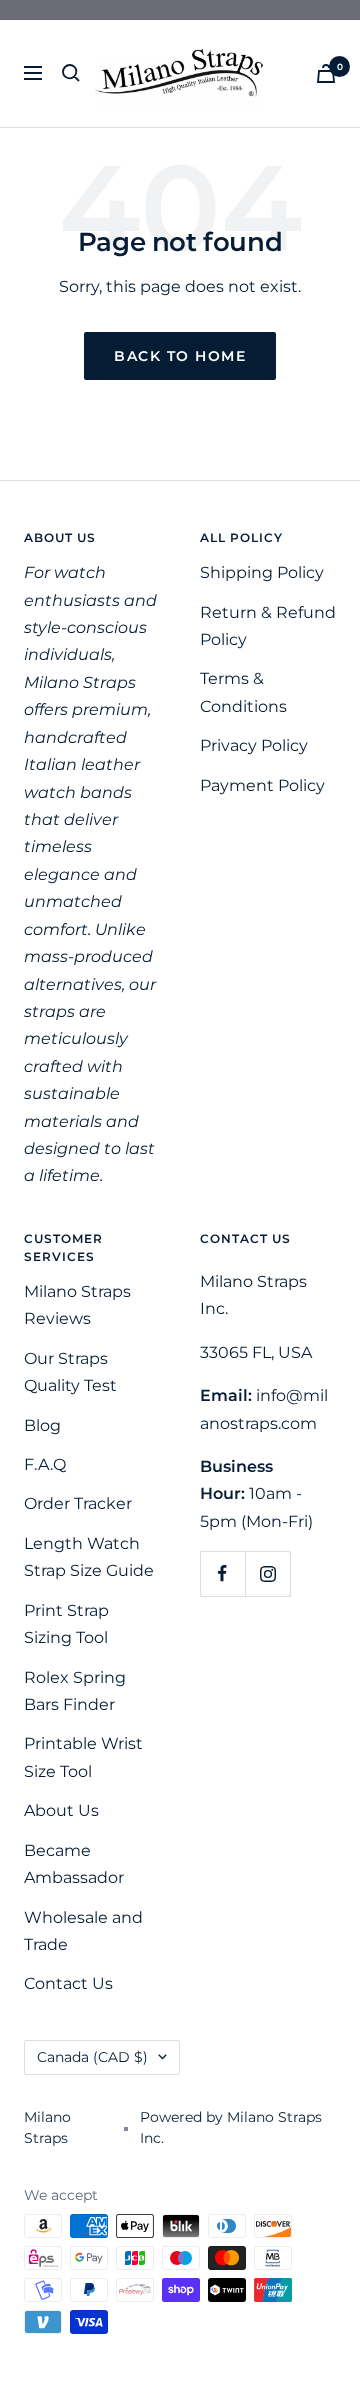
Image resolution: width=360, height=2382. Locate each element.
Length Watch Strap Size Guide (89, 1557)
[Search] (71, 73)
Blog (42, 1425)
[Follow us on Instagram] (267, 1573)
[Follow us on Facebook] (222, 1573)
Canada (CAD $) (92, 2057)
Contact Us (68, 1983)
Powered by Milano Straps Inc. (231, 2127)
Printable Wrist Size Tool (83, 1757)
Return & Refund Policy (268, 626)
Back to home (180, 356)
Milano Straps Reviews (77, 1305)
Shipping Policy (262, 572)
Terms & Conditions (243, 692)
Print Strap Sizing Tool (66, 1624)
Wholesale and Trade (83, 1931)
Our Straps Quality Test (70, 1372)
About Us (61, 1810)
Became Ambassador (74, 1864)
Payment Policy (262, 785)
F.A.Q (45, 1464)
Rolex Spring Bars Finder (75, 1691)
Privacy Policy (254, 745)
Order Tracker (78, 1503)
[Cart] (326, 73)
